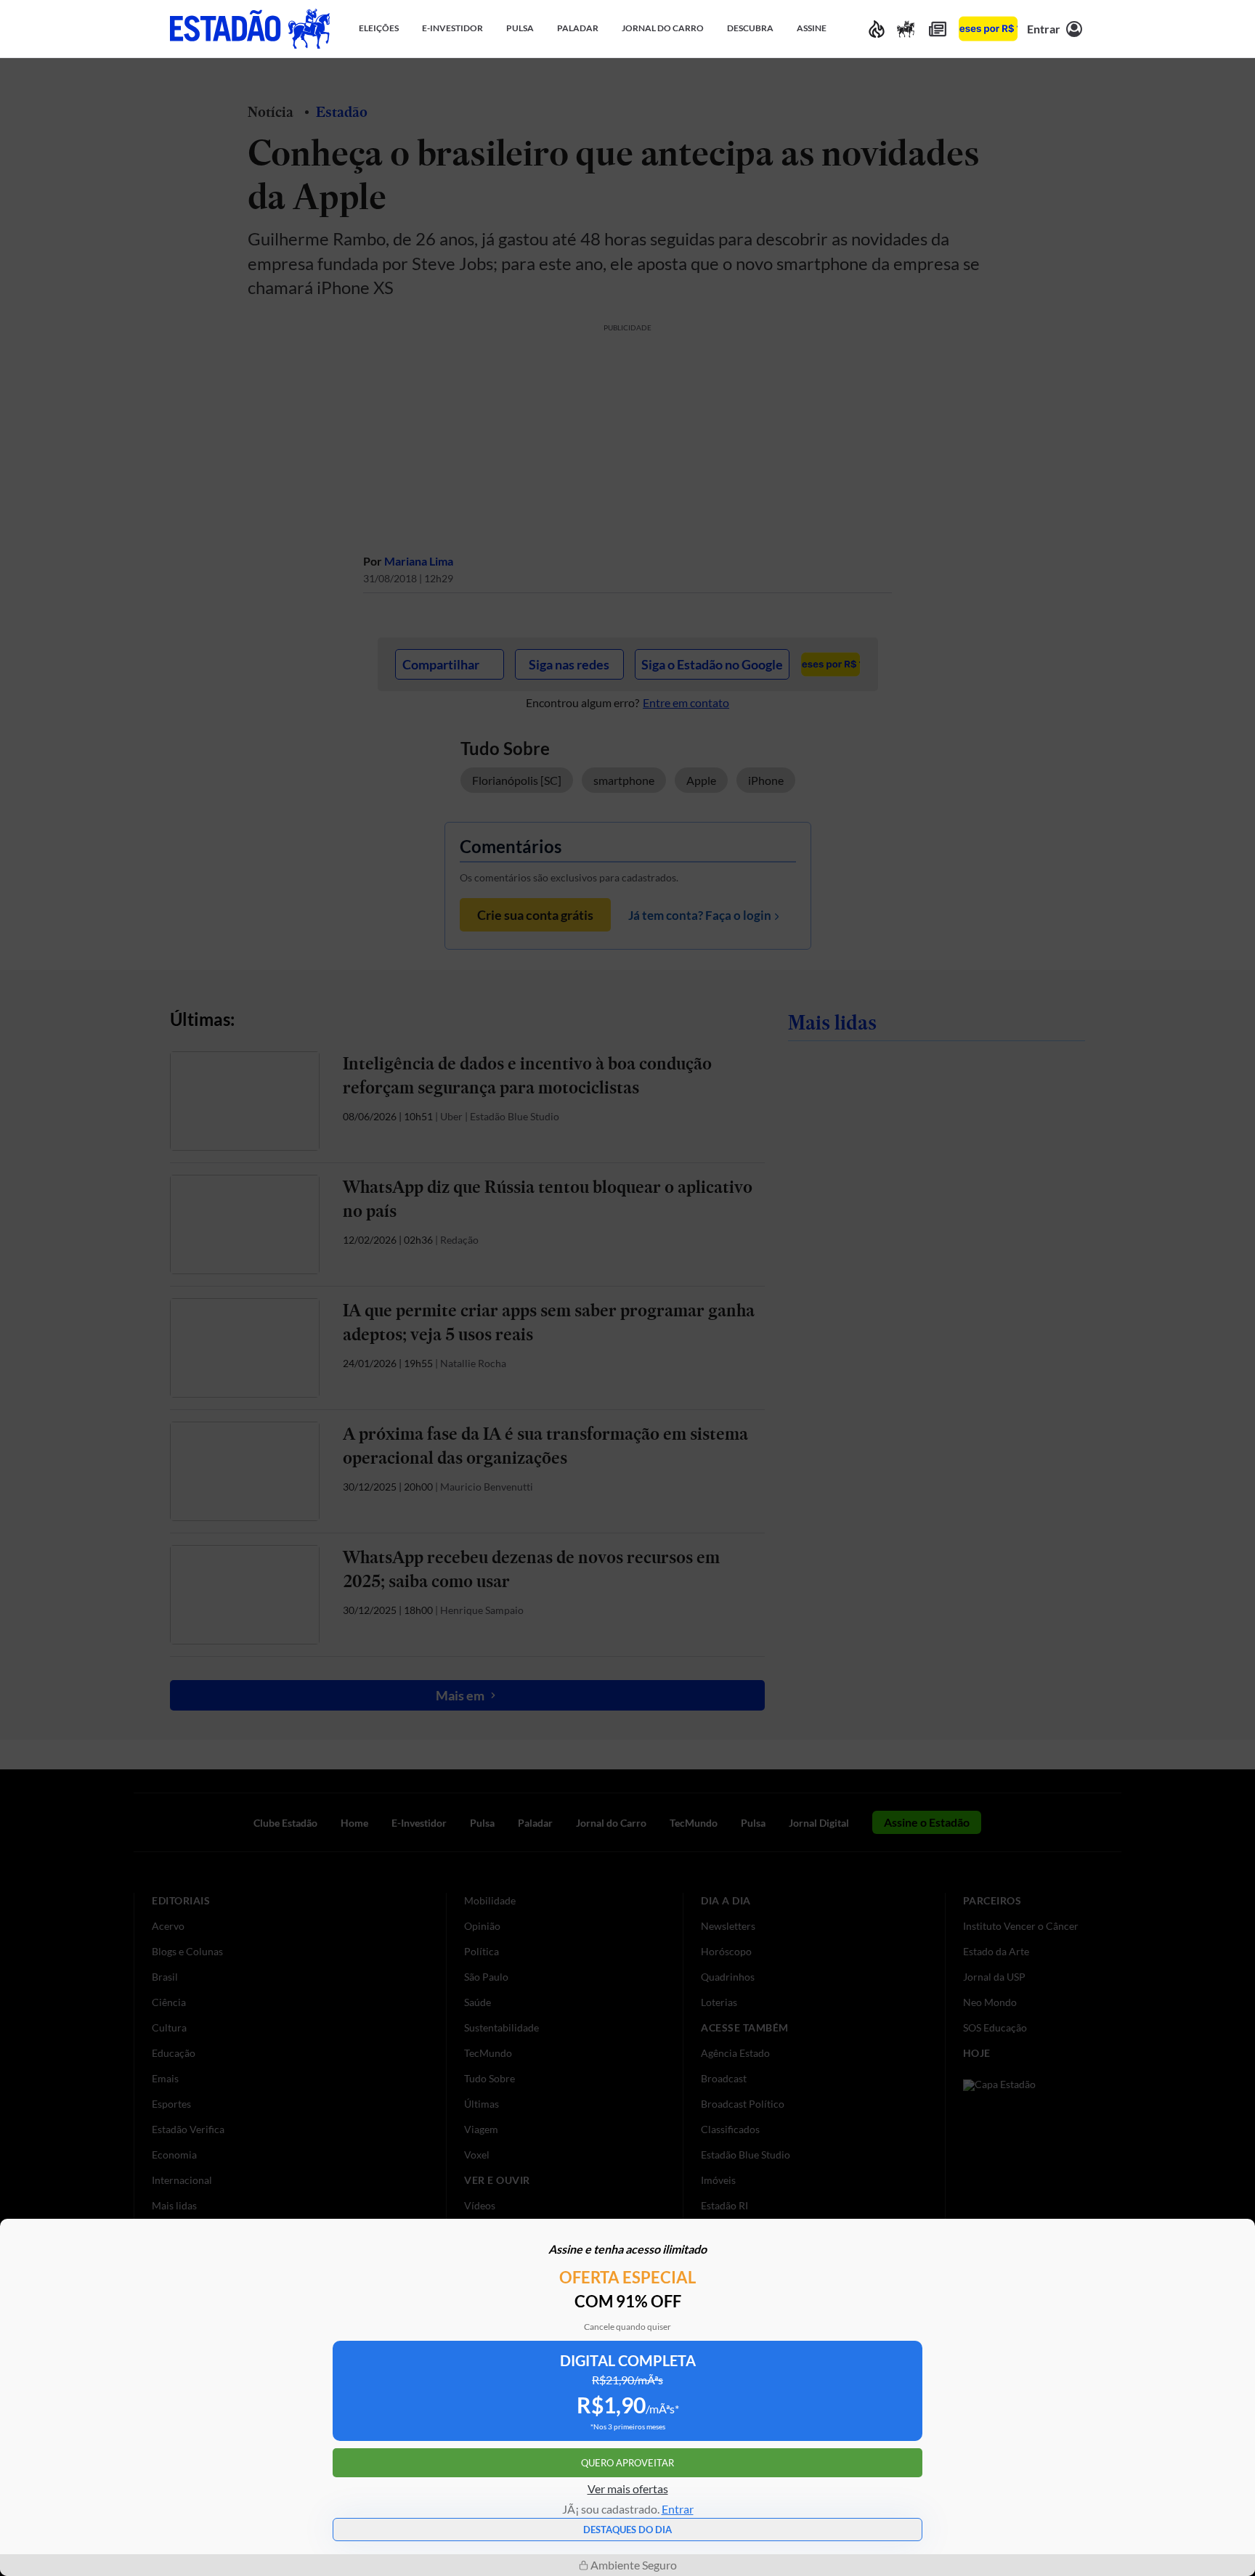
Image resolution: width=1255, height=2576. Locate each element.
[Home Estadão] (250, 29)
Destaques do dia (627, 2530)
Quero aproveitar (627, 2463)
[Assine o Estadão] (988, 29)
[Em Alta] (877, 29)
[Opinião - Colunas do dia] (906, 29)
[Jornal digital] (938, 29)
